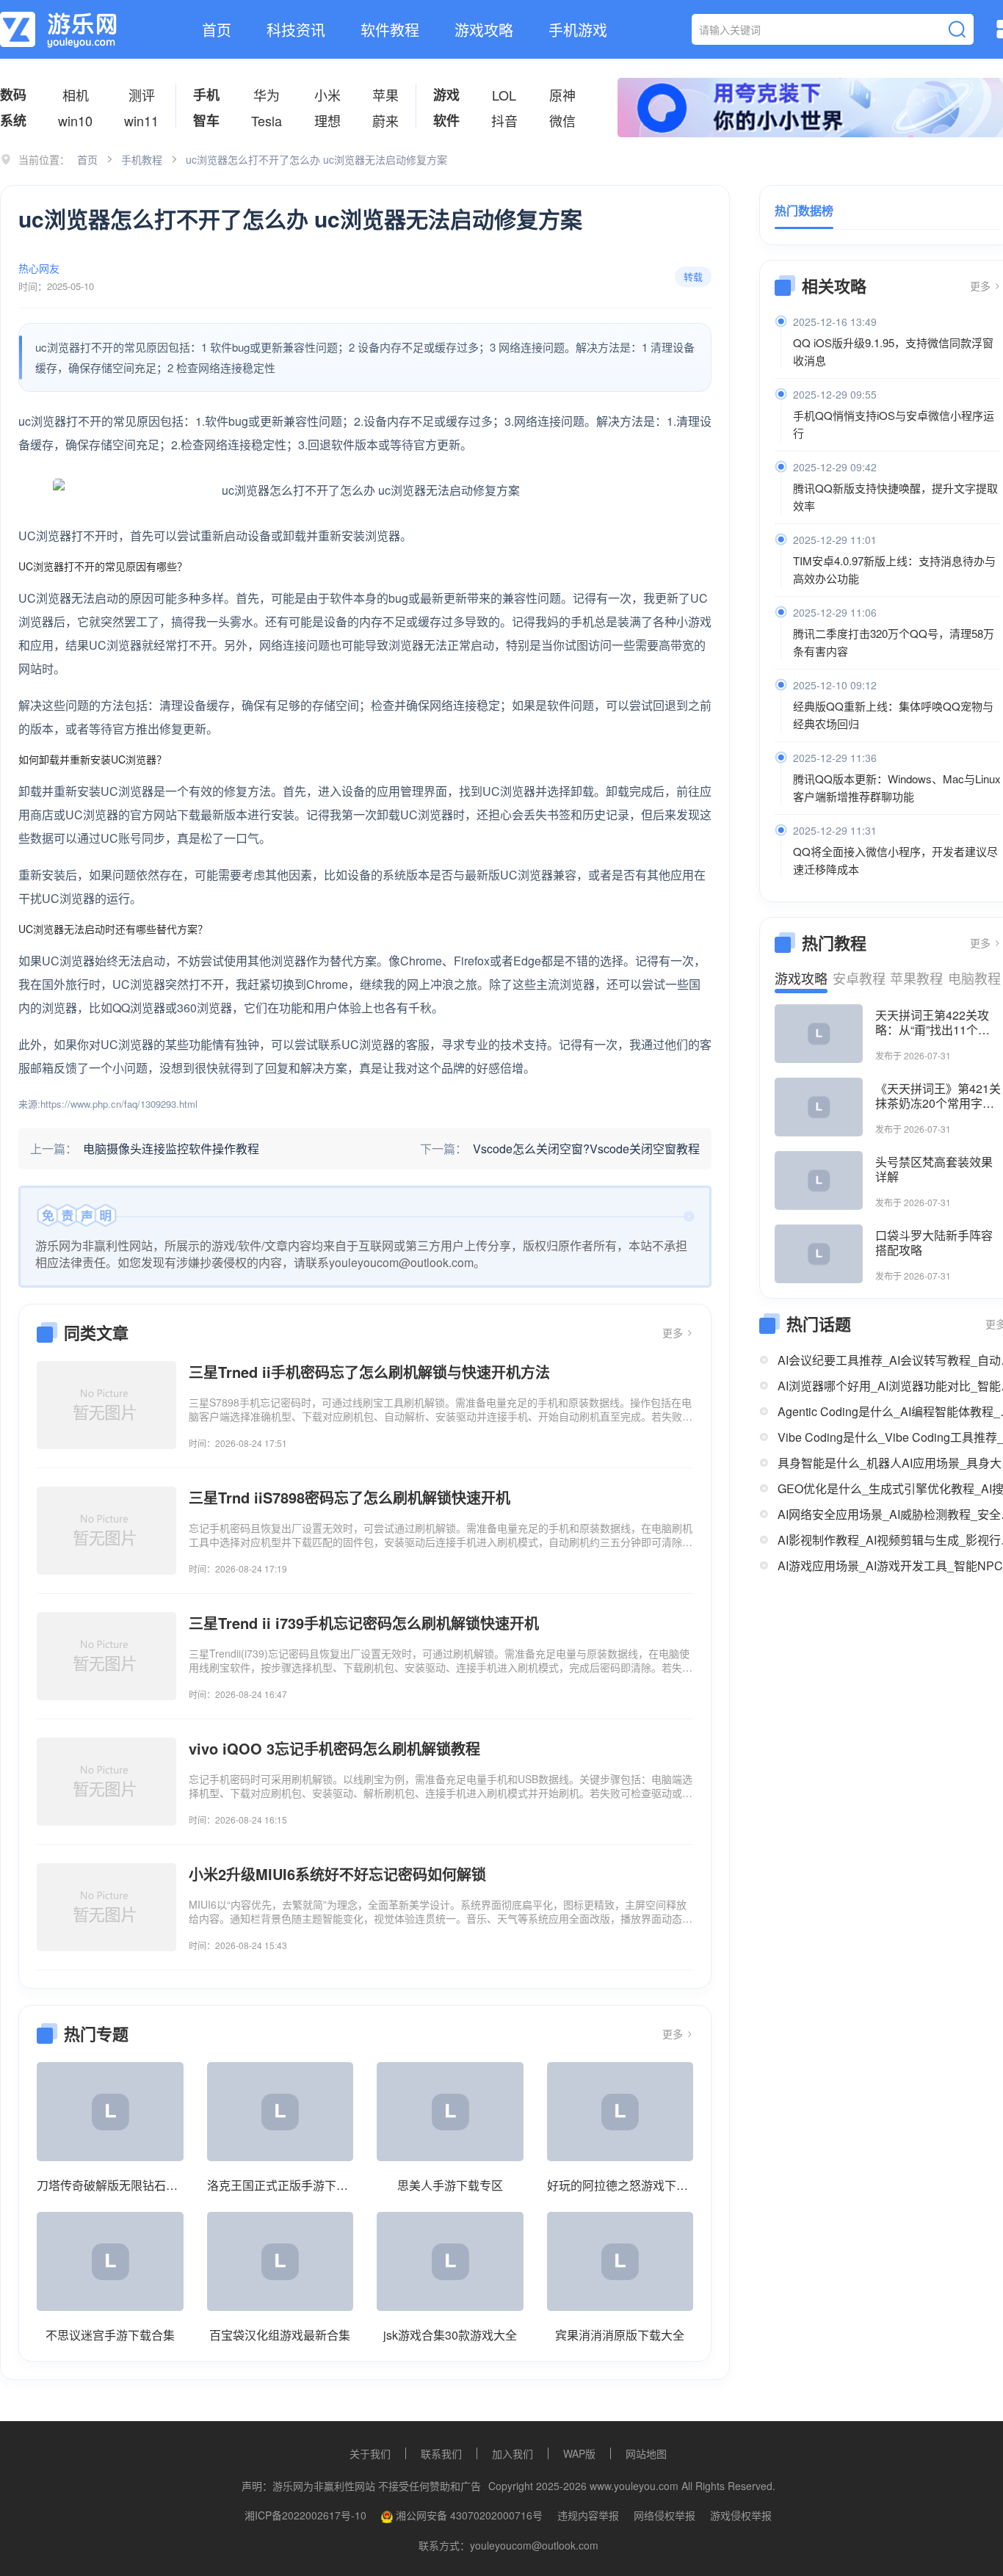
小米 (327, 95)
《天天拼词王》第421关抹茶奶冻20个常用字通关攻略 (938, 1096)
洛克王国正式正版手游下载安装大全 (280, 2185)
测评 (142, 95)
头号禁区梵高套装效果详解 (934, 1169)
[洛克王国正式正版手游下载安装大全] (280, 2112)
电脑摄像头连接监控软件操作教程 (171, 1149)
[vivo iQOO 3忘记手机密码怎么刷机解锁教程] (106, 1782)
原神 (562, 95)
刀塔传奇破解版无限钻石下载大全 (110, 2185)
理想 (327, 120)
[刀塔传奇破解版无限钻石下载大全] (110, 2112)
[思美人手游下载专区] (450, 2112)
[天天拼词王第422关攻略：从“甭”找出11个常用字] (819, 1034)
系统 (13, 120)
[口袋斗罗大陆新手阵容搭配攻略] (819, 1254)
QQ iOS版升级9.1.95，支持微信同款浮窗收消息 (893, 351)
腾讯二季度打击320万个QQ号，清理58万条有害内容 (894, 642)
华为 (267, 95)
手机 (206, 95)
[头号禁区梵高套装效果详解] (819, 1180)
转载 (693, 276)
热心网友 (39, 268)
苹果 (385, 95)
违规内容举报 (588, 2515)
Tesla (267, 120)
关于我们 (370, 2453)
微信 (562, 120)
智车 (206, 120)
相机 (76, 95)
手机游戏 (578, 30)
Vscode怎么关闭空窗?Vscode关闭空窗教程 (586, 1149)
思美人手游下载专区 (450, 2185)
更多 (674, 1332)
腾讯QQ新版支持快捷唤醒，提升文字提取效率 (895, 497)
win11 (141, 120)
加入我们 (513, 2453)
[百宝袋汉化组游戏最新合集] (280, 2261)
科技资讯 (296, 30)
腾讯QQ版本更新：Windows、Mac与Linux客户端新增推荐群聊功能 (897, 787)
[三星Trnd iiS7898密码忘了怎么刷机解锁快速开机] (106, 1531)
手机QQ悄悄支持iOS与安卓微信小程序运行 (894, 424)
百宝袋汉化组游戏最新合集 (280, 2335)
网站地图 (646, 2453)
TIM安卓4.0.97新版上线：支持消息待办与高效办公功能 (894, 569)
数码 (13, 95)
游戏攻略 (484, 30)
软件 (446, 120)
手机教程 (142, 159)
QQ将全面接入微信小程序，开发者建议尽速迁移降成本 (895, 860)
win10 (75, 120)
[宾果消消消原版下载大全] (620, 2261)
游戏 (446, 95)
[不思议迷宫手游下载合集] (110, 2261)
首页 (217, 30)
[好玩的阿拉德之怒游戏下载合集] (620, 2112)
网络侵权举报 (665, 2515)
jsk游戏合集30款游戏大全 (450, 2335)
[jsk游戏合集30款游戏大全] (450, 2261)
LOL (504, 95)
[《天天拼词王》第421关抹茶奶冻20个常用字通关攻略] (819, 1107)
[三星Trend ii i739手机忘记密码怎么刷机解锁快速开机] (106, 1656)
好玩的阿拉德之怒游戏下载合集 (620, 2185)
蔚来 (385, 120)
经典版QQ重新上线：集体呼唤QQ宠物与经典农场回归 (893, 715)
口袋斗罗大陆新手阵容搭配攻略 (934, 1243)
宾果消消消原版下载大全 (620, 2335)
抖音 (504, 120)
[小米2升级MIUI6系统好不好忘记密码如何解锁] (106, 1907)
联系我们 (441, 2453)
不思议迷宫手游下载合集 (110, 2335)
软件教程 (390, 30)
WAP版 (579, 2453)
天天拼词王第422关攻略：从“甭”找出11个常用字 (933, 1023)
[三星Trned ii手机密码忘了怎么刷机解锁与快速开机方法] (106, 1405)
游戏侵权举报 (741, 2515)
